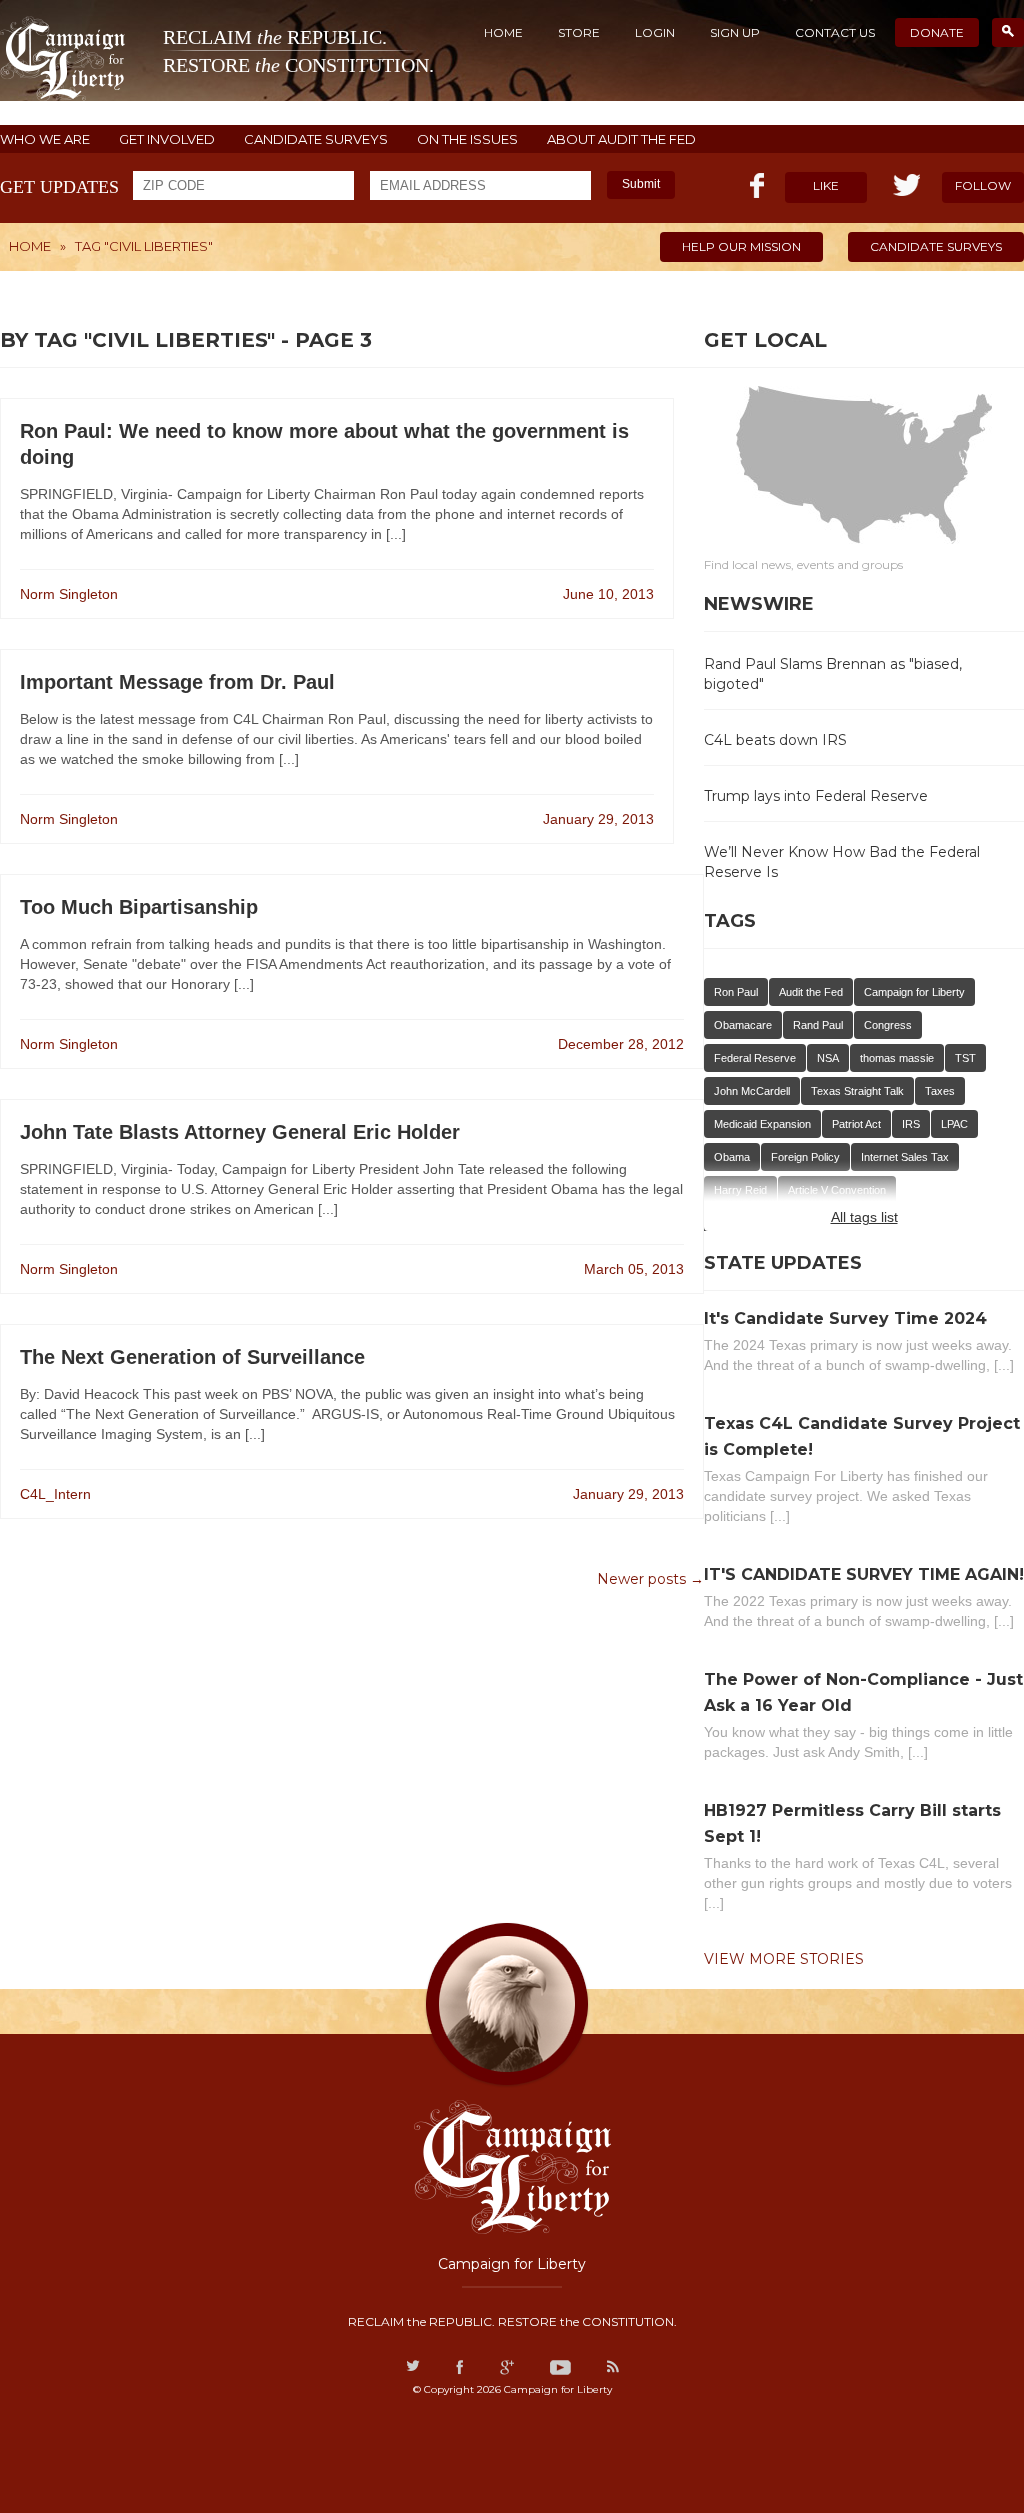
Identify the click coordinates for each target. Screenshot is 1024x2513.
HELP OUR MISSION (741, 246)
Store (579, 32)
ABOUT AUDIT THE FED (621, 139)
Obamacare (743, 1025)
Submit (641, 184)
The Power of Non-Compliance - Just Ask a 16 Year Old (863, 1692)
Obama (732, 1157)
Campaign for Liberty (914, 992)
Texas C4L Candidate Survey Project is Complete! (862, 1436)
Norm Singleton (69, 594)
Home (503, 32)
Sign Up (735, 32)
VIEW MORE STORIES (784, 1959)
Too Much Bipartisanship (139, 907)
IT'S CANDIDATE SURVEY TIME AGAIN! (864, 1574)
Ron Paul (736, 992)
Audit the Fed (811, 992)
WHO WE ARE (45, 139)
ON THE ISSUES (467, 139)
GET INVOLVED (167, 139)
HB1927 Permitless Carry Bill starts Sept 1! (852, 1823)
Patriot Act (856, 1124)
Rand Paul (818, 1025)
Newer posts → (650, 1579)
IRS (911, 1124)
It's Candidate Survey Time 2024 (845, 1318)
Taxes (940, 1091)
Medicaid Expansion (762, 1124)
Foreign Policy (805, 1157)
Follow (983, 185)
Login (655, 32)
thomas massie (897, 1058)
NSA (828, 1058)
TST (965, 1058)
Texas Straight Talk (857, 1091)
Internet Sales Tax (905, 1157)
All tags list (864, 1217)
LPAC (954, 1124)
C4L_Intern (55, 1494)
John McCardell (752, 1091)
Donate (937, 32)
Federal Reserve (755, 1058)
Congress (888, 1025)
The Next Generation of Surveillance (192, 1357)
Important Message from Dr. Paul (177, 682)
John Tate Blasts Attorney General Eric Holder (240, 1132)
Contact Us (835, 32)
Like (826, 185)
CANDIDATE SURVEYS (316, 139)
